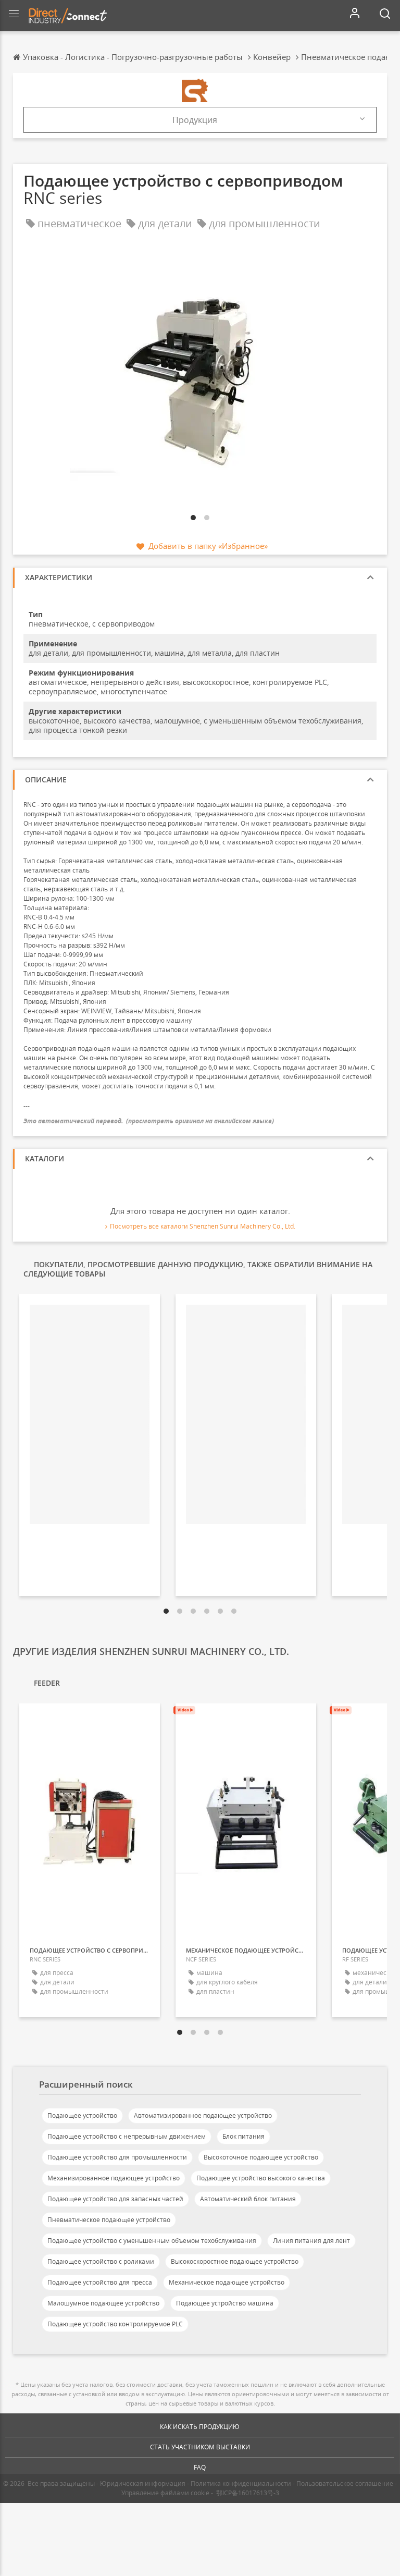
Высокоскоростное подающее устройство (235, 2261)
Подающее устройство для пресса (100, 2282)
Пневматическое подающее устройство (109, 2220)
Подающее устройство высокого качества (261, 2178)
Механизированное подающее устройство (114, 2178)
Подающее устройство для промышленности (117, 2157)
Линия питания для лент (311, 2241)
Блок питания (243, 2136)
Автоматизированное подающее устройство (203, 2115)
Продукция (195, 120)
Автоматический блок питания (248, 2199)
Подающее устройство (82, 2115)
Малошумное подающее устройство (103, 2303)
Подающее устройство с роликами (101, 2261)
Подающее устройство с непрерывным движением (127, 2136)
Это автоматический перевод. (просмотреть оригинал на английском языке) (149, 1121)
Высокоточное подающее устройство (261, 2157)
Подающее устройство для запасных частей (115, 2199)
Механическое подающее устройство (227, 2282)
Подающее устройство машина (225, 2303)
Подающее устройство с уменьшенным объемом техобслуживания (152, 2241)
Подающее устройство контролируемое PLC (115, 2324)
